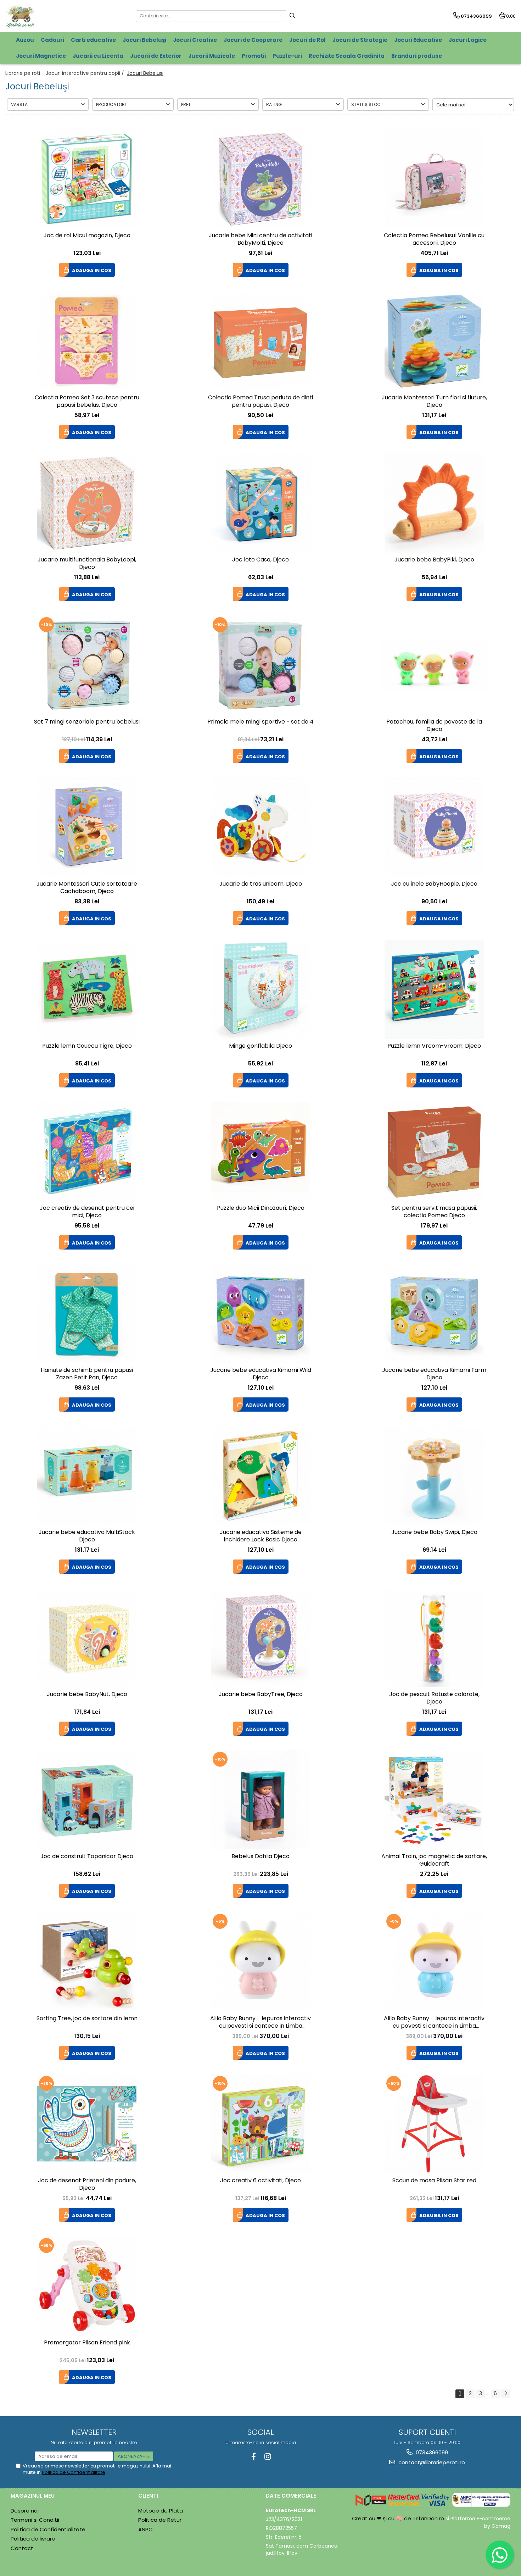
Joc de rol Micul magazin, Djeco (87, 236)
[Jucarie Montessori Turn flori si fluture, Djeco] (434, 341)
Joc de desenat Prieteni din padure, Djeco (87, 2184)
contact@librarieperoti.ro (431, 2462)
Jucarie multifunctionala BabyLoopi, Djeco (87, 564)
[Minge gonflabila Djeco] (260, 989)
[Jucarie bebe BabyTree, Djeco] (260, 1638)
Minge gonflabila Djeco (260, 1046)
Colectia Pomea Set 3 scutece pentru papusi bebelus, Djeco (87, 401)
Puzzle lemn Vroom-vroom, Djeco (434, 1046)
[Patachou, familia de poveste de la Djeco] (434, 665)
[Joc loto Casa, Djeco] (260, 503)
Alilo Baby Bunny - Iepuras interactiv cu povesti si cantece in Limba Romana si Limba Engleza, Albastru (434, 2023)
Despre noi (25, 2511)
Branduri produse (417, 56)
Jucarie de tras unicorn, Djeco (261, 884)
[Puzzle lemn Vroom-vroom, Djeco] (434, 989)
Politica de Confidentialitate (74, 2472)
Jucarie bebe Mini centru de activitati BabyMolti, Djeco (260, 239)
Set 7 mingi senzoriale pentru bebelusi (87, 722)
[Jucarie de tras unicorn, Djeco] (260, 827)
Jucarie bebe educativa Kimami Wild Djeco (261, 1374)
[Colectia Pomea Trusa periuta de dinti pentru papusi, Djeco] (260, 341)
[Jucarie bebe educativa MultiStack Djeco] (87, 1475)
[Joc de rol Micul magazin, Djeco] (87, 179)
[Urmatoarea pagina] (506, 2394)
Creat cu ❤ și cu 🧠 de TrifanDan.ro (399, 2518)
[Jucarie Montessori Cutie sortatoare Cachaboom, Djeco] (87, 827)
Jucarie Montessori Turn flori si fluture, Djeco (434, 401)
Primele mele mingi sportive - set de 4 (260, 722)
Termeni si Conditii (35, 2520)
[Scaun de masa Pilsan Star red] (434, 2124)
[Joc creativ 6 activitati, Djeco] (260, 2124)
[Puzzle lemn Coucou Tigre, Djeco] (87, 989)
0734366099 (431, 2452)
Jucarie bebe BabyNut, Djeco (87, 1694)
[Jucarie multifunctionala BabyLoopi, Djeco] (87, 503)
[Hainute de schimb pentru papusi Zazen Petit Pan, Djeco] (87, 1313)
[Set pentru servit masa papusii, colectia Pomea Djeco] (434, 1151)
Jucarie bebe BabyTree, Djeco (261, 1694)
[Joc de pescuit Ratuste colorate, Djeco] (434, 1638)
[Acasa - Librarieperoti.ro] (50, 16)
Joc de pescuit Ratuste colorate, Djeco (434, 1698)
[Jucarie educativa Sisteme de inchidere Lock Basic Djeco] (260, 1475)
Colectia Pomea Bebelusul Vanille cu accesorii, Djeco (434, 239)
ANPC (145, 2529)
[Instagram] (267, 2457)
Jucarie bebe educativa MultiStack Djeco (87, 1536)
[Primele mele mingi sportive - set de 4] (260, 665)
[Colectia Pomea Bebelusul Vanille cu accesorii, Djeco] (434, 179)
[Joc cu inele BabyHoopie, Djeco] (434, 827)
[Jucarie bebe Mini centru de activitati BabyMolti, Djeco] (260, 179)
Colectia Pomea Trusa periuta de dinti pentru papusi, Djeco (260, 401)
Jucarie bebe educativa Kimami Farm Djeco (434, 1374)
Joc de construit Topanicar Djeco (87, 1857)
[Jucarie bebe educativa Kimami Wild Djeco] (260, 1313)
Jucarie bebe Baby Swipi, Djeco (434, 1532)
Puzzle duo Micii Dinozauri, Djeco (261, 1208)
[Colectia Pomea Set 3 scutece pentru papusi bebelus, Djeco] (87, 341)
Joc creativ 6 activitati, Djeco (260, 2181)
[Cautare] (292, 16)
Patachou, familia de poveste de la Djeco (434, 726)
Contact (22, 2548)
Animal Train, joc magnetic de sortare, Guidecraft (434, 1860)
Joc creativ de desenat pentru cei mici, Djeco (87, 1212)
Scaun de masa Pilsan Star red (434, 2181)
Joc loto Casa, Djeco (260, 560)
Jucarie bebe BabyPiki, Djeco (434, 560)
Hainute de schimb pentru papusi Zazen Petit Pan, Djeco (87, 1374)
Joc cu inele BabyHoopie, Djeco (434, 884)
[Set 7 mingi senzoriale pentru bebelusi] (87, 665)
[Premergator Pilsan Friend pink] (87, 2286)
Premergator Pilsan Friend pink (87, 2343)
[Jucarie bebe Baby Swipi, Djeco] (434, 1475)
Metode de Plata (161, 2511)
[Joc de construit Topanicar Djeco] (87, 1800)
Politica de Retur (160, 2520)
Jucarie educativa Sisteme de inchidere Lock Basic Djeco (261, 1536)
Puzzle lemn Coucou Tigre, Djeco (87, 1046)
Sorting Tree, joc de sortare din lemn (87, 2019)
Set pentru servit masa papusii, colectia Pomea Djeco (434, 1212)
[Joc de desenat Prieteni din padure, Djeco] (87, 2124)
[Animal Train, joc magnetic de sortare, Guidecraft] (434, 1800)
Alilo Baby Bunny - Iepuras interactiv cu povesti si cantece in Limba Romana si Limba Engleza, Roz (260, 2023)
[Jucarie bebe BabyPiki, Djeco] (434, 503)
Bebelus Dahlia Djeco (260, 1857)
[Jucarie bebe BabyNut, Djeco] (87, 1638)
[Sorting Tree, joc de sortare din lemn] (87, 1962)
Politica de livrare (33, 2539)
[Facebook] (254, 2457)
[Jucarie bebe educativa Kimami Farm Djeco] (434, 1313)
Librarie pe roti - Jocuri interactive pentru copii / (65, 73)
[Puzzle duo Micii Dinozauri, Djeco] (260, 1151)
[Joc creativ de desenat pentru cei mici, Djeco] (87, 1151)
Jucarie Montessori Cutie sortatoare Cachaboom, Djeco (87, 888)
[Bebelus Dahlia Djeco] (260, 1800)
